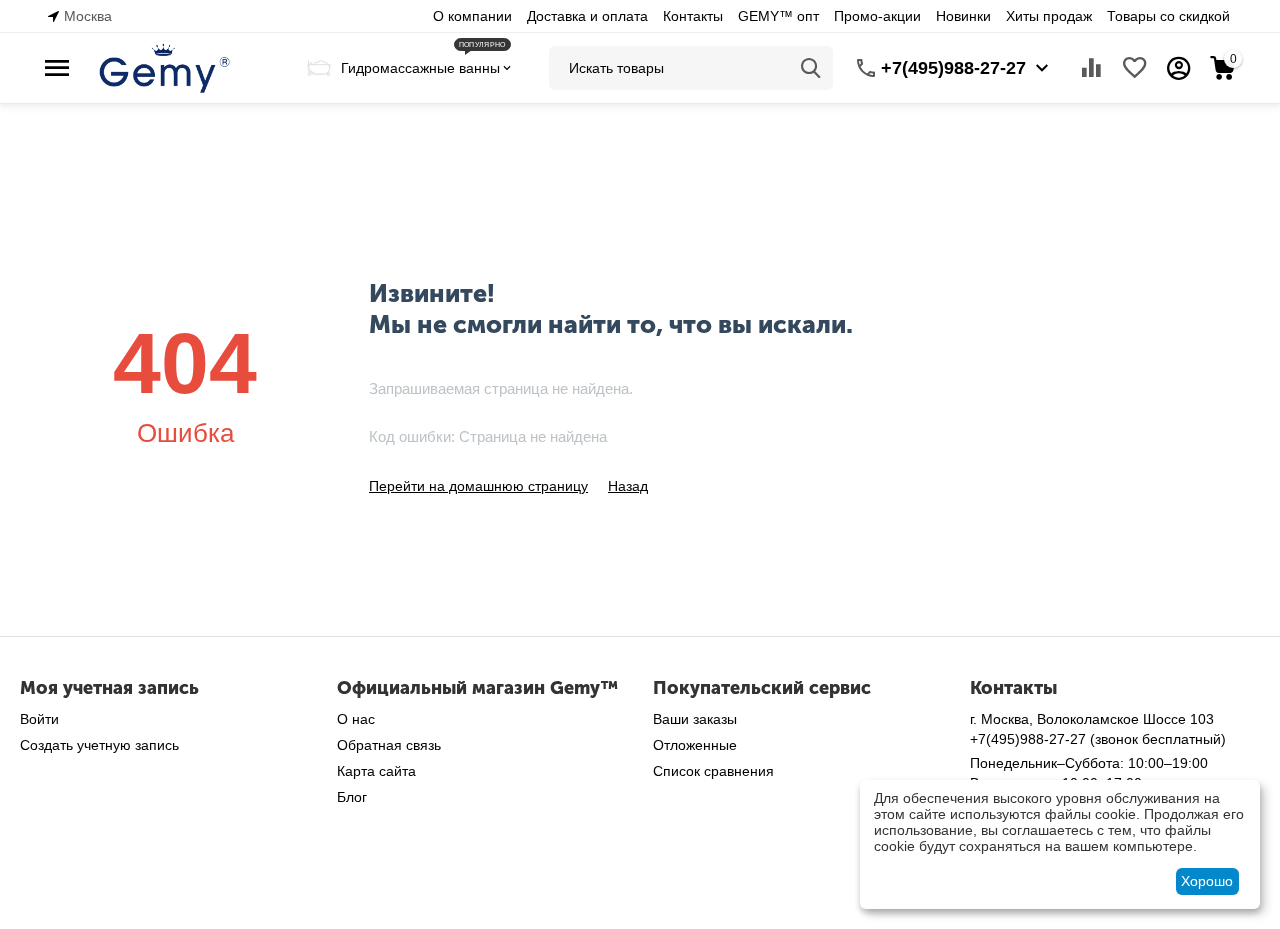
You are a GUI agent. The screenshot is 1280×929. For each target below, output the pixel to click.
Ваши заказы (695, 719)
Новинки (963, 16)
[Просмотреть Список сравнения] (1091, 68)
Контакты (693, 16)
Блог (352, 797)
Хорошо (1207, 881)
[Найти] (811, 68)
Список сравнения (713, 771)
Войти (39, 719)
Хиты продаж (1049, 16)
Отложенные (695, 745)
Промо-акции (877, 16)
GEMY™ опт (778, 16)
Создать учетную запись (99, 745)
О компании (472, 16)
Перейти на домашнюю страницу (478, 486)
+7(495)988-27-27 (953, 68)
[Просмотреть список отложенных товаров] (1135, 68)
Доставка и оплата (587, 16)
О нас (356, 719)
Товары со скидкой (1168, 16)
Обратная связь (389, 745)
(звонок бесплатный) (1098, 739)
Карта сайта (376, 771)
